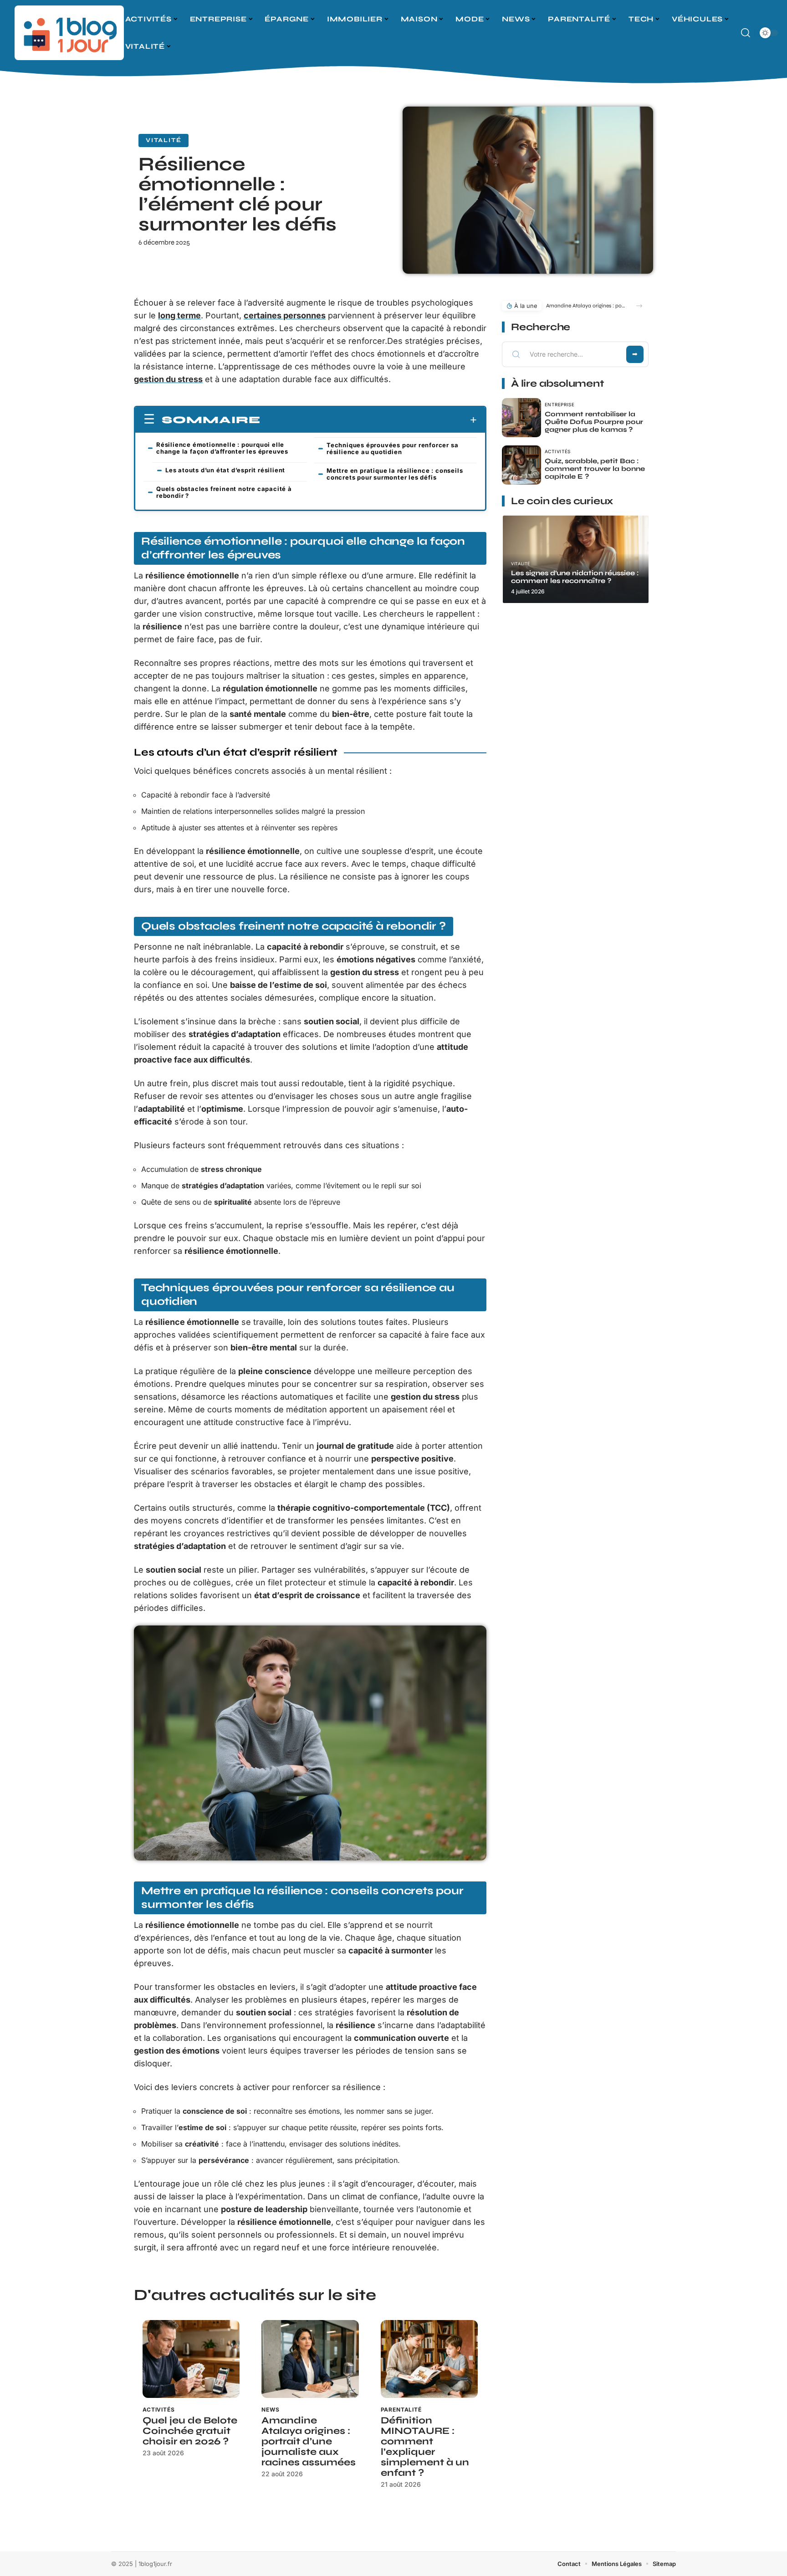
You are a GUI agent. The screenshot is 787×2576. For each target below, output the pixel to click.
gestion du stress (168, 379)
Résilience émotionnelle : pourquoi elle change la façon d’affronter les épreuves (222, 448)
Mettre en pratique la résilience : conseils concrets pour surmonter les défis (395, 474)
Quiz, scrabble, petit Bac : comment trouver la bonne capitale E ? (595, 469)
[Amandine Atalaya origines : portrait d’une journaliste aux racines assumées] (310, 2359)
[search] (746, 33)
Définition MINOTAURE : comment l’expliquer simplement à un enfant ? (425, 2447)
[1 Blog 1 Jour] (69, 33)
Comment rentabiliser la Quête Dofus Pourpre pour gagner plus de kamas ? (594, 422)
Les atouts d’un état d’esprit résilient (225, 470)
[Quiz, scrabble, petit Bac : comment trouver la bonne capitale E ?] (521, 465)
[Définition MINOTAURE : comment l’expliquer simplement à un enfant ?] (429, 2359)
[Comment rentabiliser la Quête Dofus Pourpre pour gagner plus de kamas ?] (521, 418)
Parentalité (401, 2410)
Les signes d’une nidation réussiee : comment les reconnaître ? (575, 577)
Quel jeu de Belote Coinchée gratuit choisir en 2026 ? (190, 2431)
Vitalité (164, 140)
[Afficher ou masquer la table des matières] (369, 420)
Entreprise (560, 404)
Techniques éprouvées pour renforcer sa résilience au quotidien (392, 448)
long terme (179, 315)
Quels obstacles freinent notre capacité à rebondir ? (224, 492)
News (270, 2410)
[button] (639, 306)
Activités (159, 2410)
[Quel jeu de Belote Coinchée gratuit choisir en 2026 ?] (191, 2359)
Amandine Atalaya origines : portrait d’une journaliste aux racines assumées (309, 2441)
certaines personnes (285, 315)
